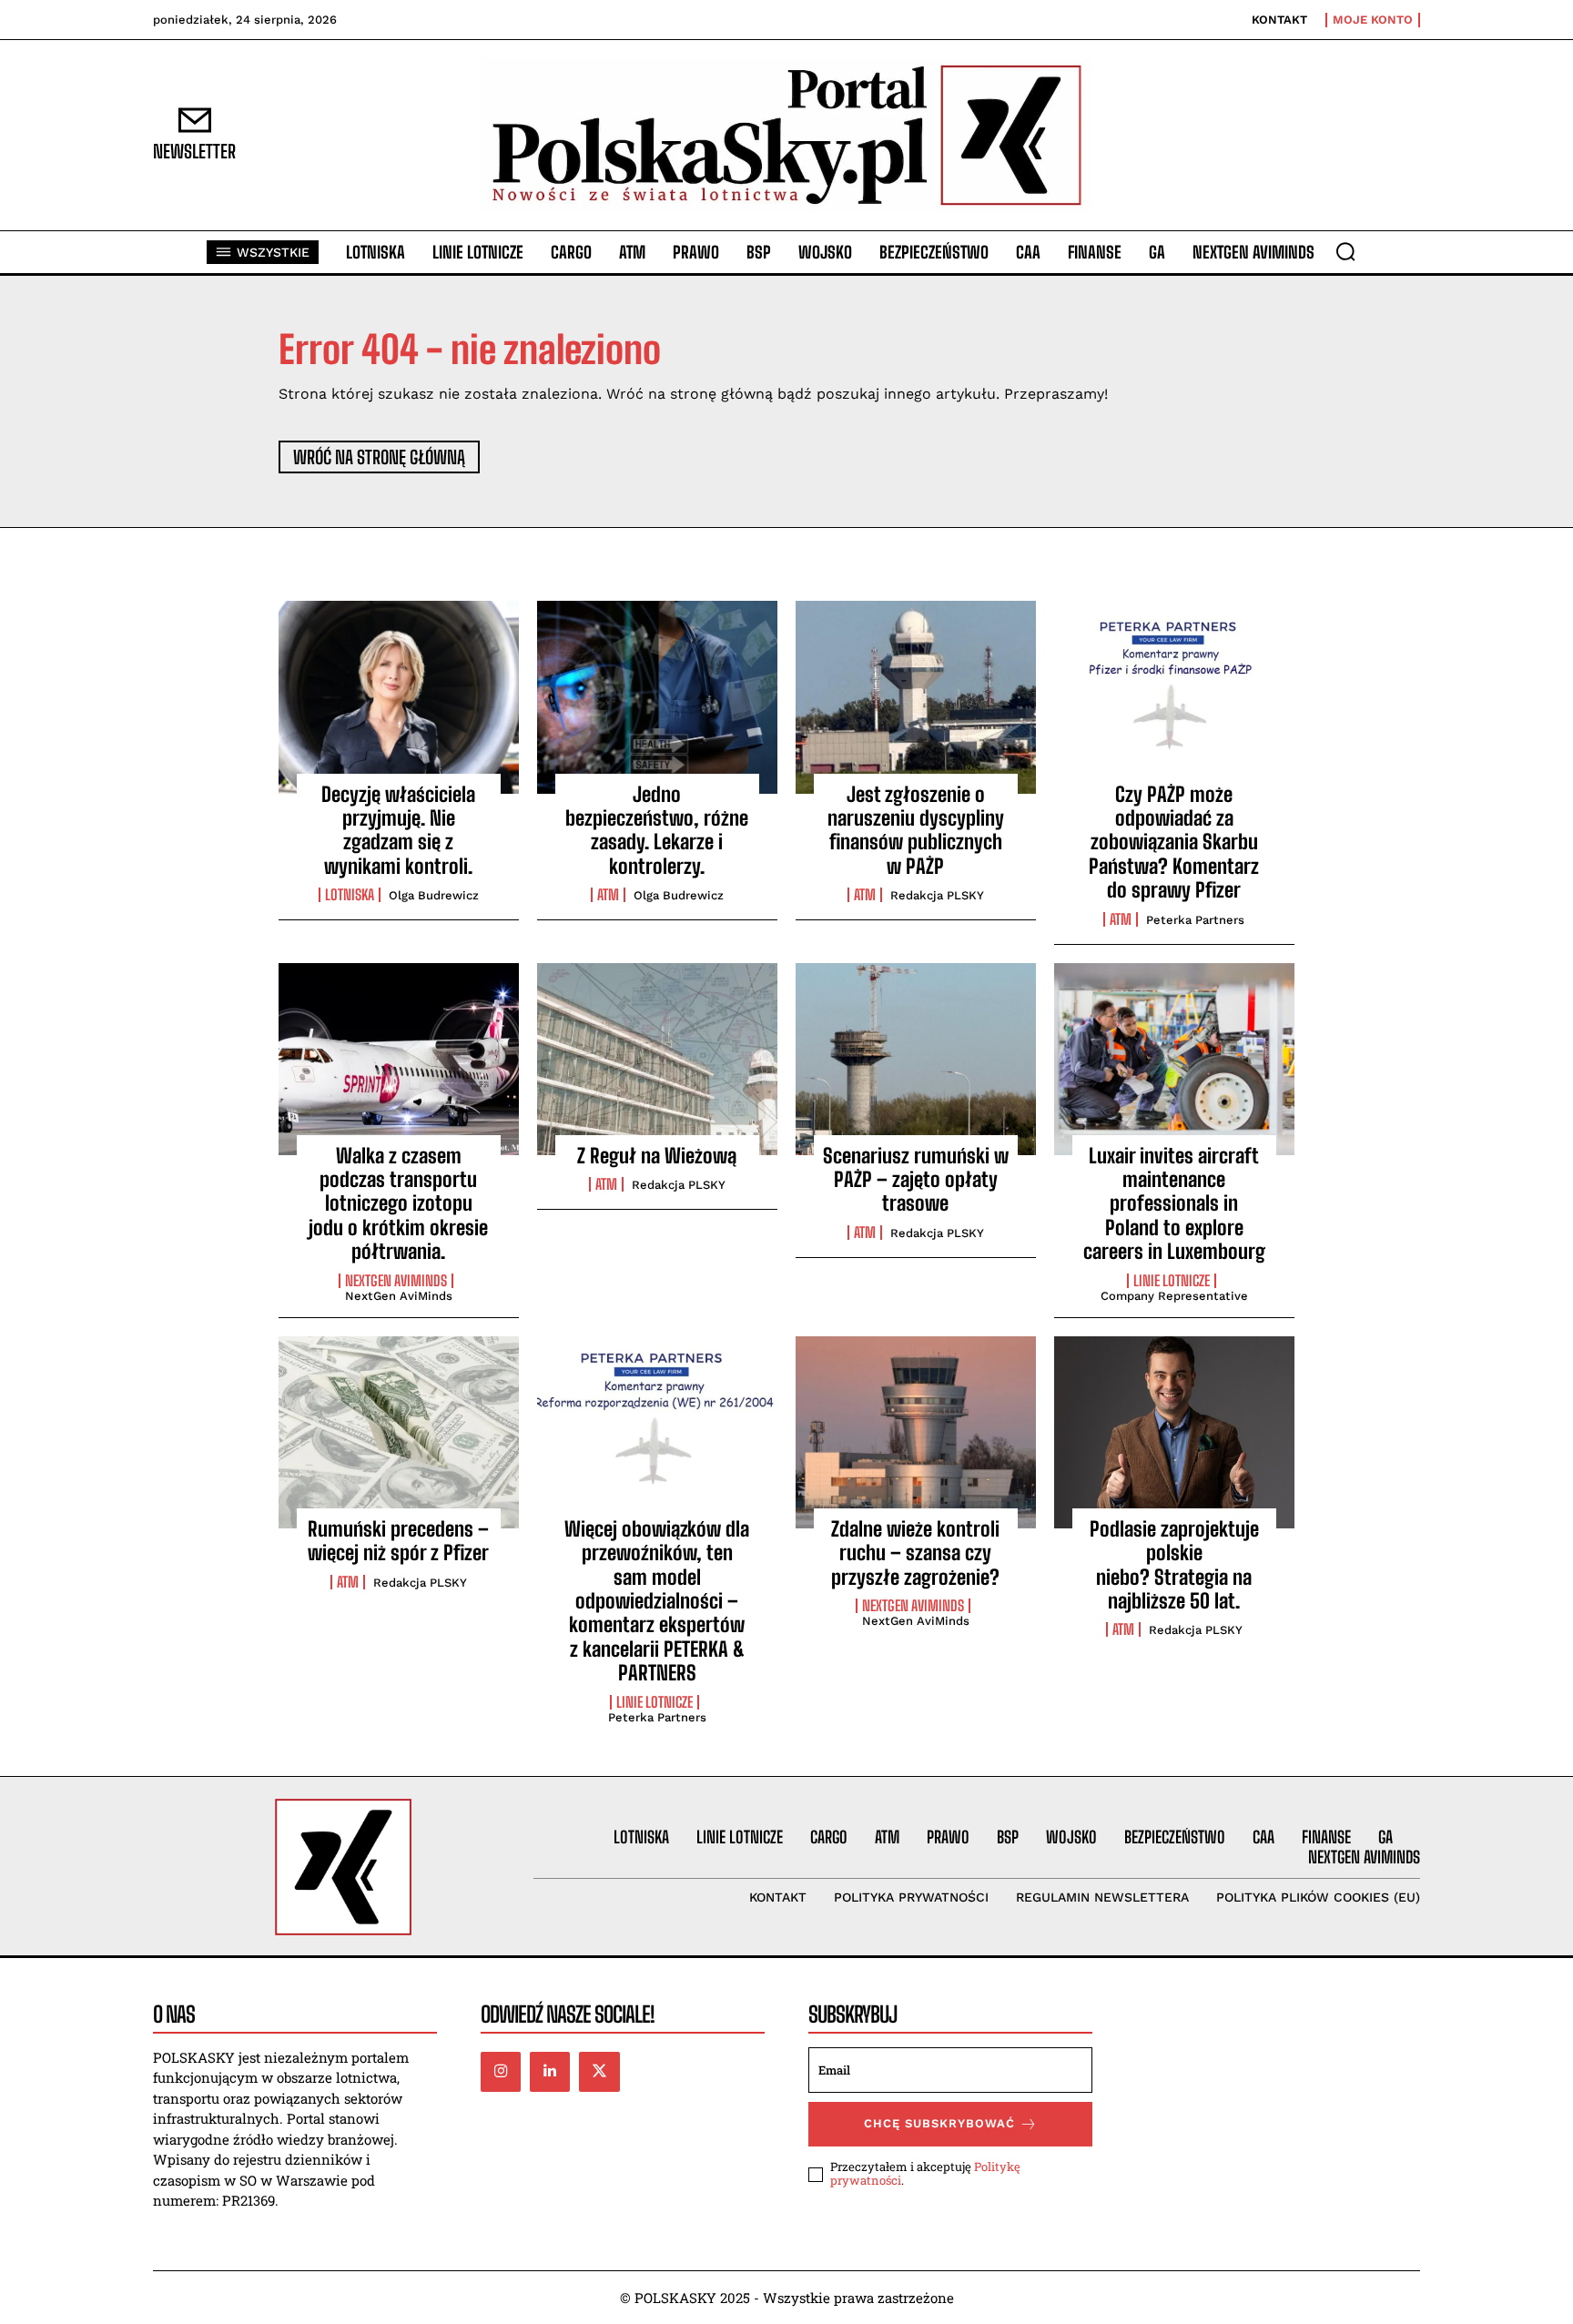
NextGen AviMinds (396, 1281)
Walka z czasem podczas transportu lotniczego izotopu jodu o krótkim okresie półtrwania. (398, 1204)
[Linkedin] (550, 2072)
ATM (608, 895)
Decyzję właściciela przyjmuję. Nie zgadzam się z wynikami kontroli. (398, 830)
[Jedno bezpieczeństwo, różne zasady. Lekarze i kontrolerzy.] (657, 697)
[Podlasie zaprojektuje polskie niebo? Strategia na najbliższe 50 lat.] (1174, 1432)
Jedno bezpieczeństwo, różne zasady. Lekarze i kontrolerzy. (657, 830)
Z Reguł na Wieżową (657, 1156)
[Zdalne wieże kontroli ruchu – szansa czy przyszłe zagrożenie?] (916, 1432)
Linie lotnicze (1172, 1281)
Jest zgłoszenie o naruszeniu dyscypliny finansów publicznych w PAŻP (916, 830)
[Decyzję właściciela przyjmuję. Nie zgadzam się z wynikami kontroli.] (399, 697)
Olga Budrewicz (434, 895)
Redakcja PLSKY (937, 895)
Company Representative (1174, 1296)
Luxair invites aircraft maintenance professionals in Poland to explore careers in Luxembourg (1174, 1204)
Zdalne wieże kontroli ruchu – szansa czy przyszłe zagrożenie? (915, 1553)
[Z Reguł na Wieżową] (657, 1059)
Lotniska (350, 895)
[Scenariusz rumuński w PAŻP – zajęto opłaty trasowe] (916, 1059)
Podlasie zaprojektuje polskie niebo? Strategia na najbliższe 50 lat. (1174, 1565)
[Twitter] (599, 2072)
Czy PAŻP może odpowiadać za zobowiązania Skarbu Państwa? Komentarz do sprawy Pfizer (1174, 842)
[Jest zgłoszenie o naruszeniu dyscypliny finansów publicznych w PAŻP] (916, 697)
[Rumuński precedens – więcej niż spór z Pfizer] (399, 1432)
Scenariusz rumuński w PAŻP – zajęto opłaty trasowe (916, 1180)
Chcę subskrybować (939, 2123)
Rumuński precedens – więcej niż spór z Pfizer (398, 1541)
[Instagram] (501, 2072)
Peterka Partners (1195, 920)
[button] (1345, 251)
